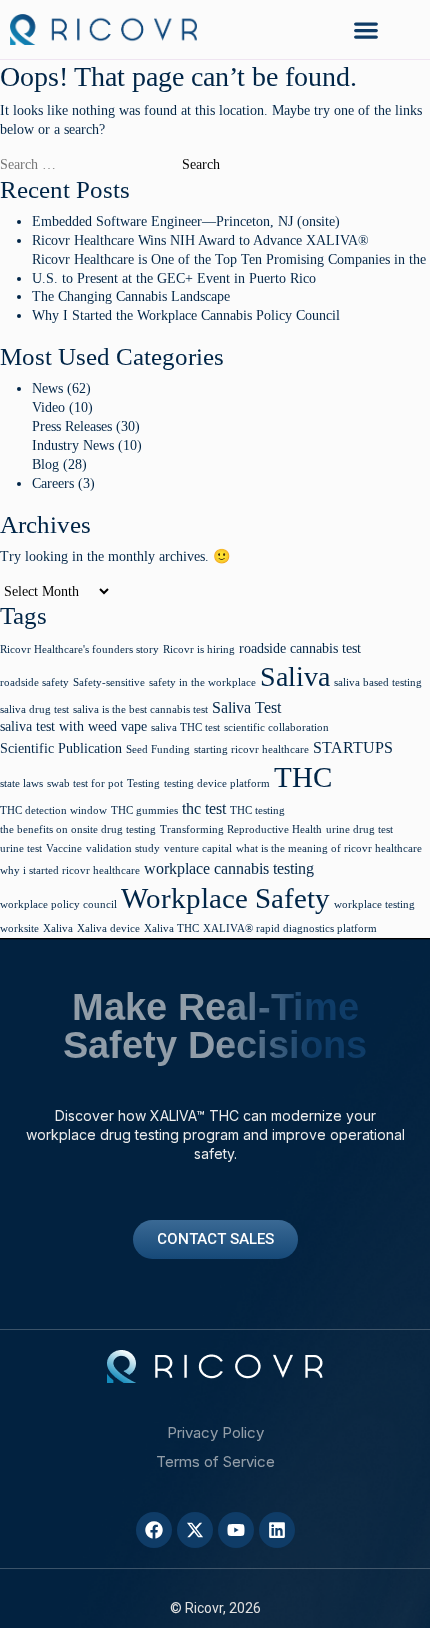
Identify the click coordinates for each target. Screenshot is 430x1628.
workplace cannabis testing (229, 868)
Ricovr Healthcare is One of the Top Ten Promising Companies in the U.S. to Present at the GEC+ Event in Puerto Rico (229, 269)
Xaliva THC (171, 928)
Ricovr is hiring (199, 649)
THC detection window (53, 810)
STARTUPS (353, 747)
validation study (123, 848)
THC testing (257, 810)
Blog (45, 464)
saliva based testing (378, 682)
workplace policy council (58, 904)
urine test (21, 848)
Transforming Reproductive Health (241, 829)
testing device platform (217, 783)
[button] (366, 29)
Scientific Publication (61, 748)
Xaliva (58, 928)
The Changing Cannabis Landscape (131, 296)
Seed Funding (158, 749)
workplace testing (374, 904)
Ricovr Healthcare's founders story (79, 649)
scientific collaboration (276, 727)
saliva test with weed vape (73, 726)
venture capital (198, 848)
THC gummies (144, 810)
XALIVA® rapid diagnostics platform (290, 928)
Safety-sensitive (109, 682)
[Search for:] (89, 165)
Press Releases (72, 426)
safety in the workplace (202, 682)
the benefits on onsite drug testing (78, 829)
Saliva (295, 676)
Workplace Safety (225, 898)
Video (48, 407)
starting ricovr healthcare (251, 749)
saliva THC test (185, 727)
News (47, 388)
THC (303, 777)
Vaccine (64, 848)
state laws (21, 783)
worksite (19, 928)
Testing (143, 783)
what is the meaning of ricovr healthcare (329, 848)
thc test (204, 808)
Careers (53, 483)
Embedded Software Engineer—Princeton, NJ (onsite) (186, 221)
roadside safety (34, 682)
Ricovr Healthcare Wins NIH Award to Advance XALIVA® (200, 240)
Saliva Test (246, 707)
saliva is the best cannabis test (140, 709)
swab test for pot (85, 783)
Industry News (73, 445)
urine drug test (359, 829)
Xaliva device (108, 928)
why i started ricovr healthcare (70, 870)
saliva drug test (34, 709)
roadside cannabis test (300, 648)
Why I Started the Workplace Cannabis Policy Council (186, 315)
